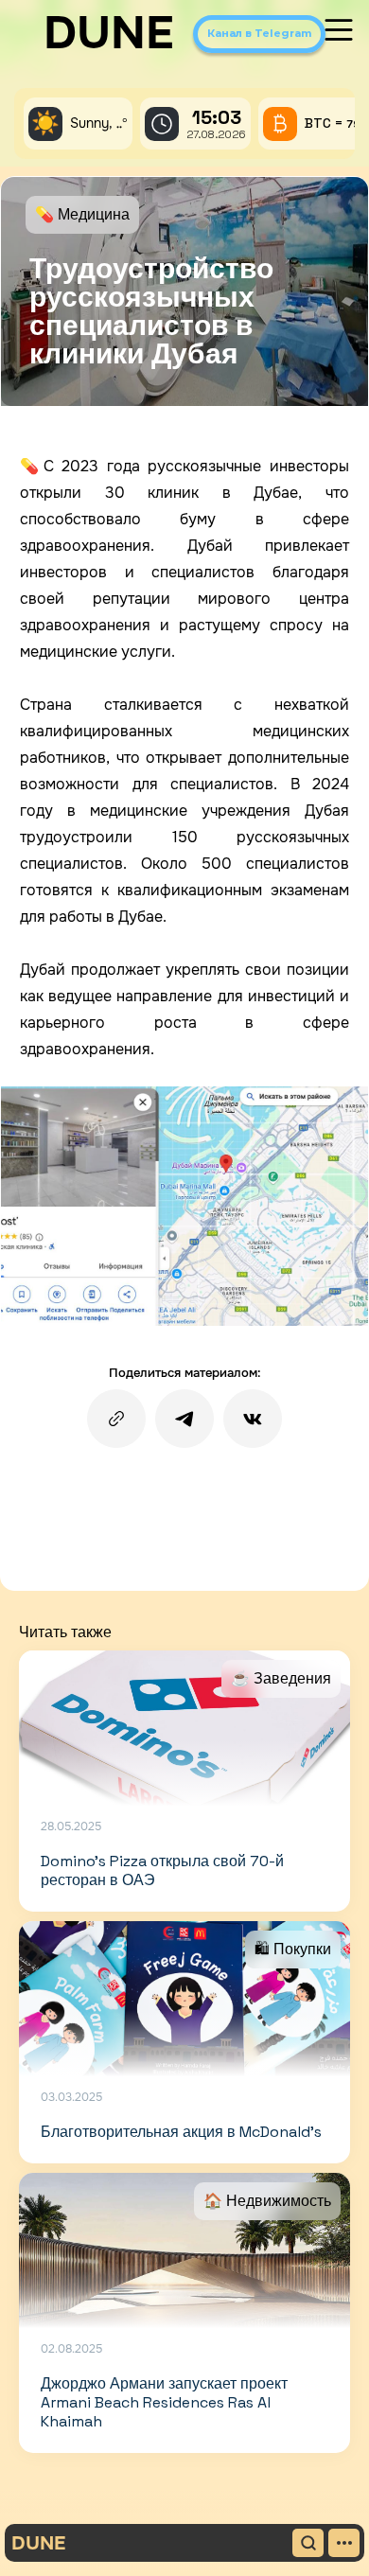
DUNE (109, 33)
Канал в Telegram (259, 33)
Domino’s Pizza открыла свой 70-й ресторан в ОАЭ (162, 1870)
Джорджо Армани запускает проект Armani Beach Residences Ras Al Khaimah (164, 2402)
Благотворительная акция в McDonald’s (181, 2132)
